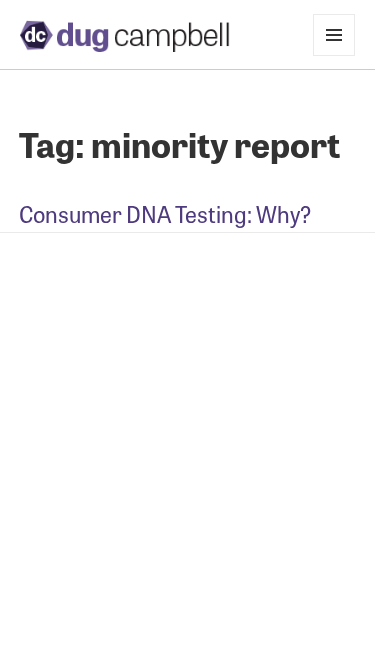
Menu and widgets (334, 55)
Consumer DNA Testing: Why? (165, 213)
